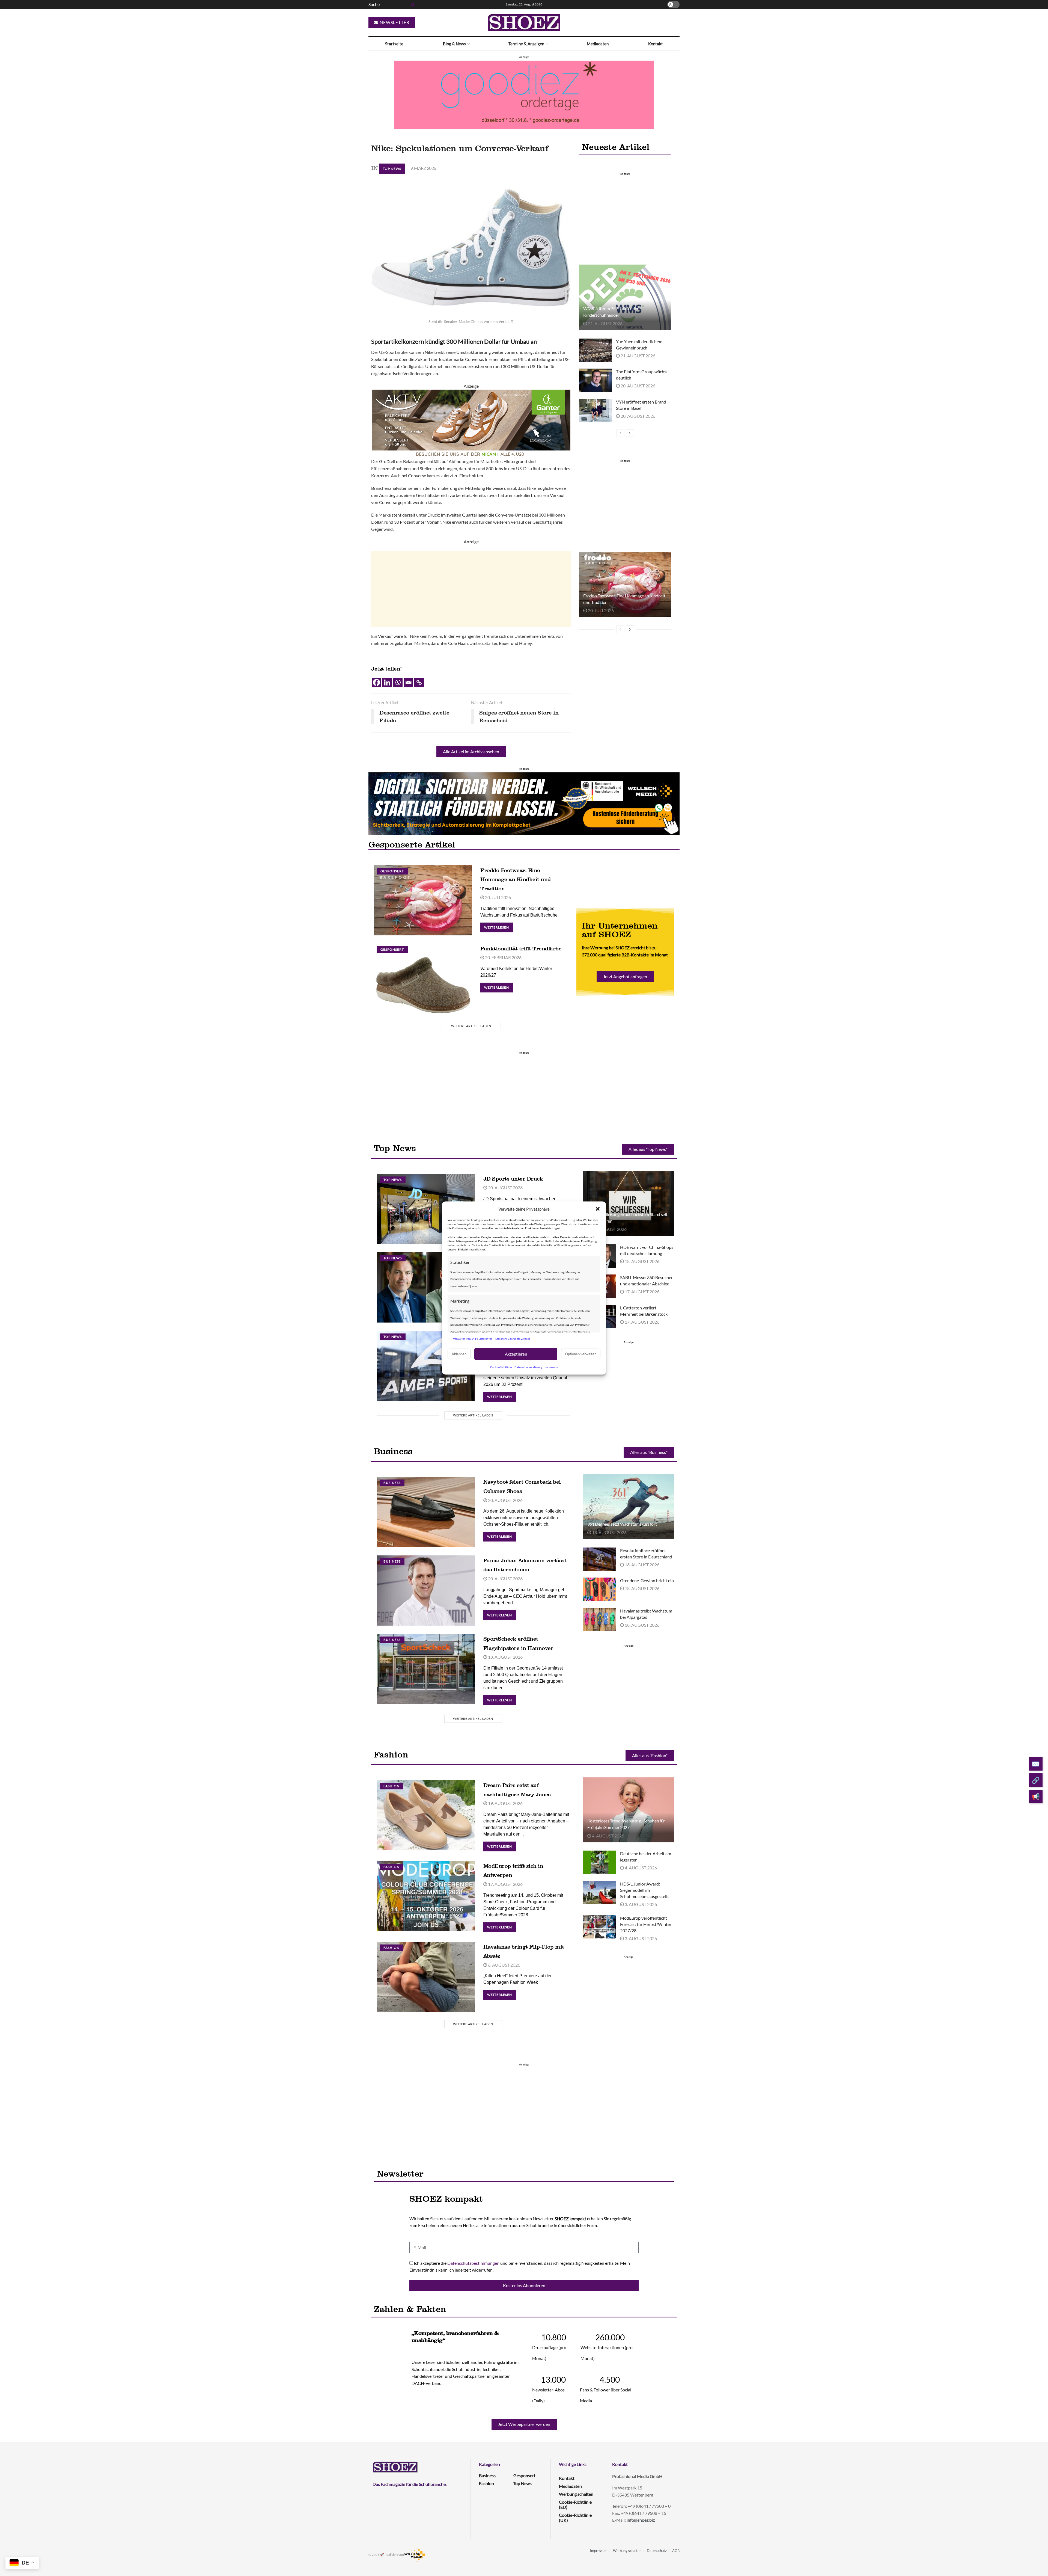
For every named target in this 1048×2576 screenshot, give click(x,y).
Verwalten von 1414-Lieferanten (473, 1339)
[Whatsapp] (398, 682)
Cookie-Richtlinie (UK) (575, 2518)
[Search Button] (412, 4)
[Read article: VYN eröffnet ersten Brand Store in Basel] (596, 411)
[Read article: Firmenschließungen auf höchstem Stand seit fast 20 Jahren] (629, 1203)
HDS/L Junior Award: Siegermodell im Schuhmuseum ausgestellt (644, 1890)
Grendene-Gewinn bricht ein (647, 1580)
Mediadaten (598, 44)
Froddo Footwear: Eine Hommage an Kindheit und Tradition (516, 879)
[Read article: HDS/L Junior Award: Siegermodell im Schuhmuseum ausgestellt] (600, 1893)
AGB (676, 2551)
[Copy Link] (419, 682)
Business (392, 1483)
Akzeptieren (516, 1354)
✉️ (1036, 1764)
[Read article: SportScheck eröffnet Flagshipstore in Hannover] (426, 1669)
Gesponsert (392, 871)
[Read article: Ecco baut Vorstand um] (426, 1287)
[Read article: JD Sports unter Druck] (426, 1209)
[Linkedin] (387, 682)
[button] (598, 1209)
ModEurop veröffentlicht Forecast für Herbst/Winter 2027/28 (646, 1924)
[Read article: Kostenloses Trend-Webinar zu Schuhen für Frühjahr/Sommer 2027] (629, 1810)
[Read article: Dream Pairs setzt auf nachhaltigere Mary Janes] (426, 1815)
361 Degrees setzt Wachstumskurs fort (622, 1524)
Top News (392, 169)
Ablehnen (459, 1354)
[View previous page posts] (620, 433)
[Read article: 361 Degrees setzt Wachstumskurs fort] (629, 1507)
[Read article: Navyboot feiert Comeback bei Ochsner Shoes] (426, 1512)
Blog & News (454, 44)
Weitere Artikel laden (471, 1026)
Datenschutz (657, 2551)
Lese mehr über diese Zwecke (513, 1339)
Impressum (551, 1367)
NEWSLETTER (394, 22)
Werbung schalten (576, 2494)
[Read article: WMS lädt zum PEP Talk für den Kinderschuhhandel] (625, 297)
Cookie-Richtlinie (501, 1367)
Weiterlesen (498, 926)
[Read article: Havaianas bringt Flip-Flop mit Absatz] (426, 1977)
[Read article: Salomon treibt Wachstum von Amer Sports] (426, 1366)
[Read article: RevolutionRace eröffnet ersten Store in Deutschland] (600, 1559)
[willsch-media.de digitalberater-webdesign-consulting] (524, 803)
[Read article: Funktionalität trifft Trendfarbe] (423, 979)
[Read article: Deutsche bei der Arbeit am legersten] (600, 1862)
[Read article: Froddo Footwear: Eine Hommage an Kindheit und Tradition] (625, 585)
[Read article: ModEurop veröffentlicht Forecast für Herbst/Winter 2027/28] (600, 1927)
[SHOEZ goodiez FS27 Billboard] (524, 94)
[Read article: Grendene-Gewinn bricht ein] (600, 1589)
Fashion (391, 1786)
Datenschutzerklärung (528, 1367)
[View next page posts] (630, 433)
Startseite (394, 44)
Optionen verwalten (581, 1354)
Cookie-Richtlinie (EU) (575, 2504)
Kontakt (656, 44)
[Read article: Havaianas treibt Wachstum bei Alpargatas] (600, 1620)
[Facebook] (376, 682)
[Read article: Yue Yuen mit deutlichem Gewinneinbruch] (596, 350)
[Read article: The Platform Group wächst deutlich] (596, 380)
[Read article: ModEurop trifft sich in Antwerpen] (426, 1896)
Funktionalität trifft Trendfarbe (521, 948)
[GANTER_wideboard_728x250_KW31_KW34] (471, 423)
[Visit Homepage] (524, 22)
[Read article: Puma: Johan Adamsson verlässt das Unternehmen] (426, 1591)
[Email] (408, 682)
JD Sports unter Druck (513, 1179)
